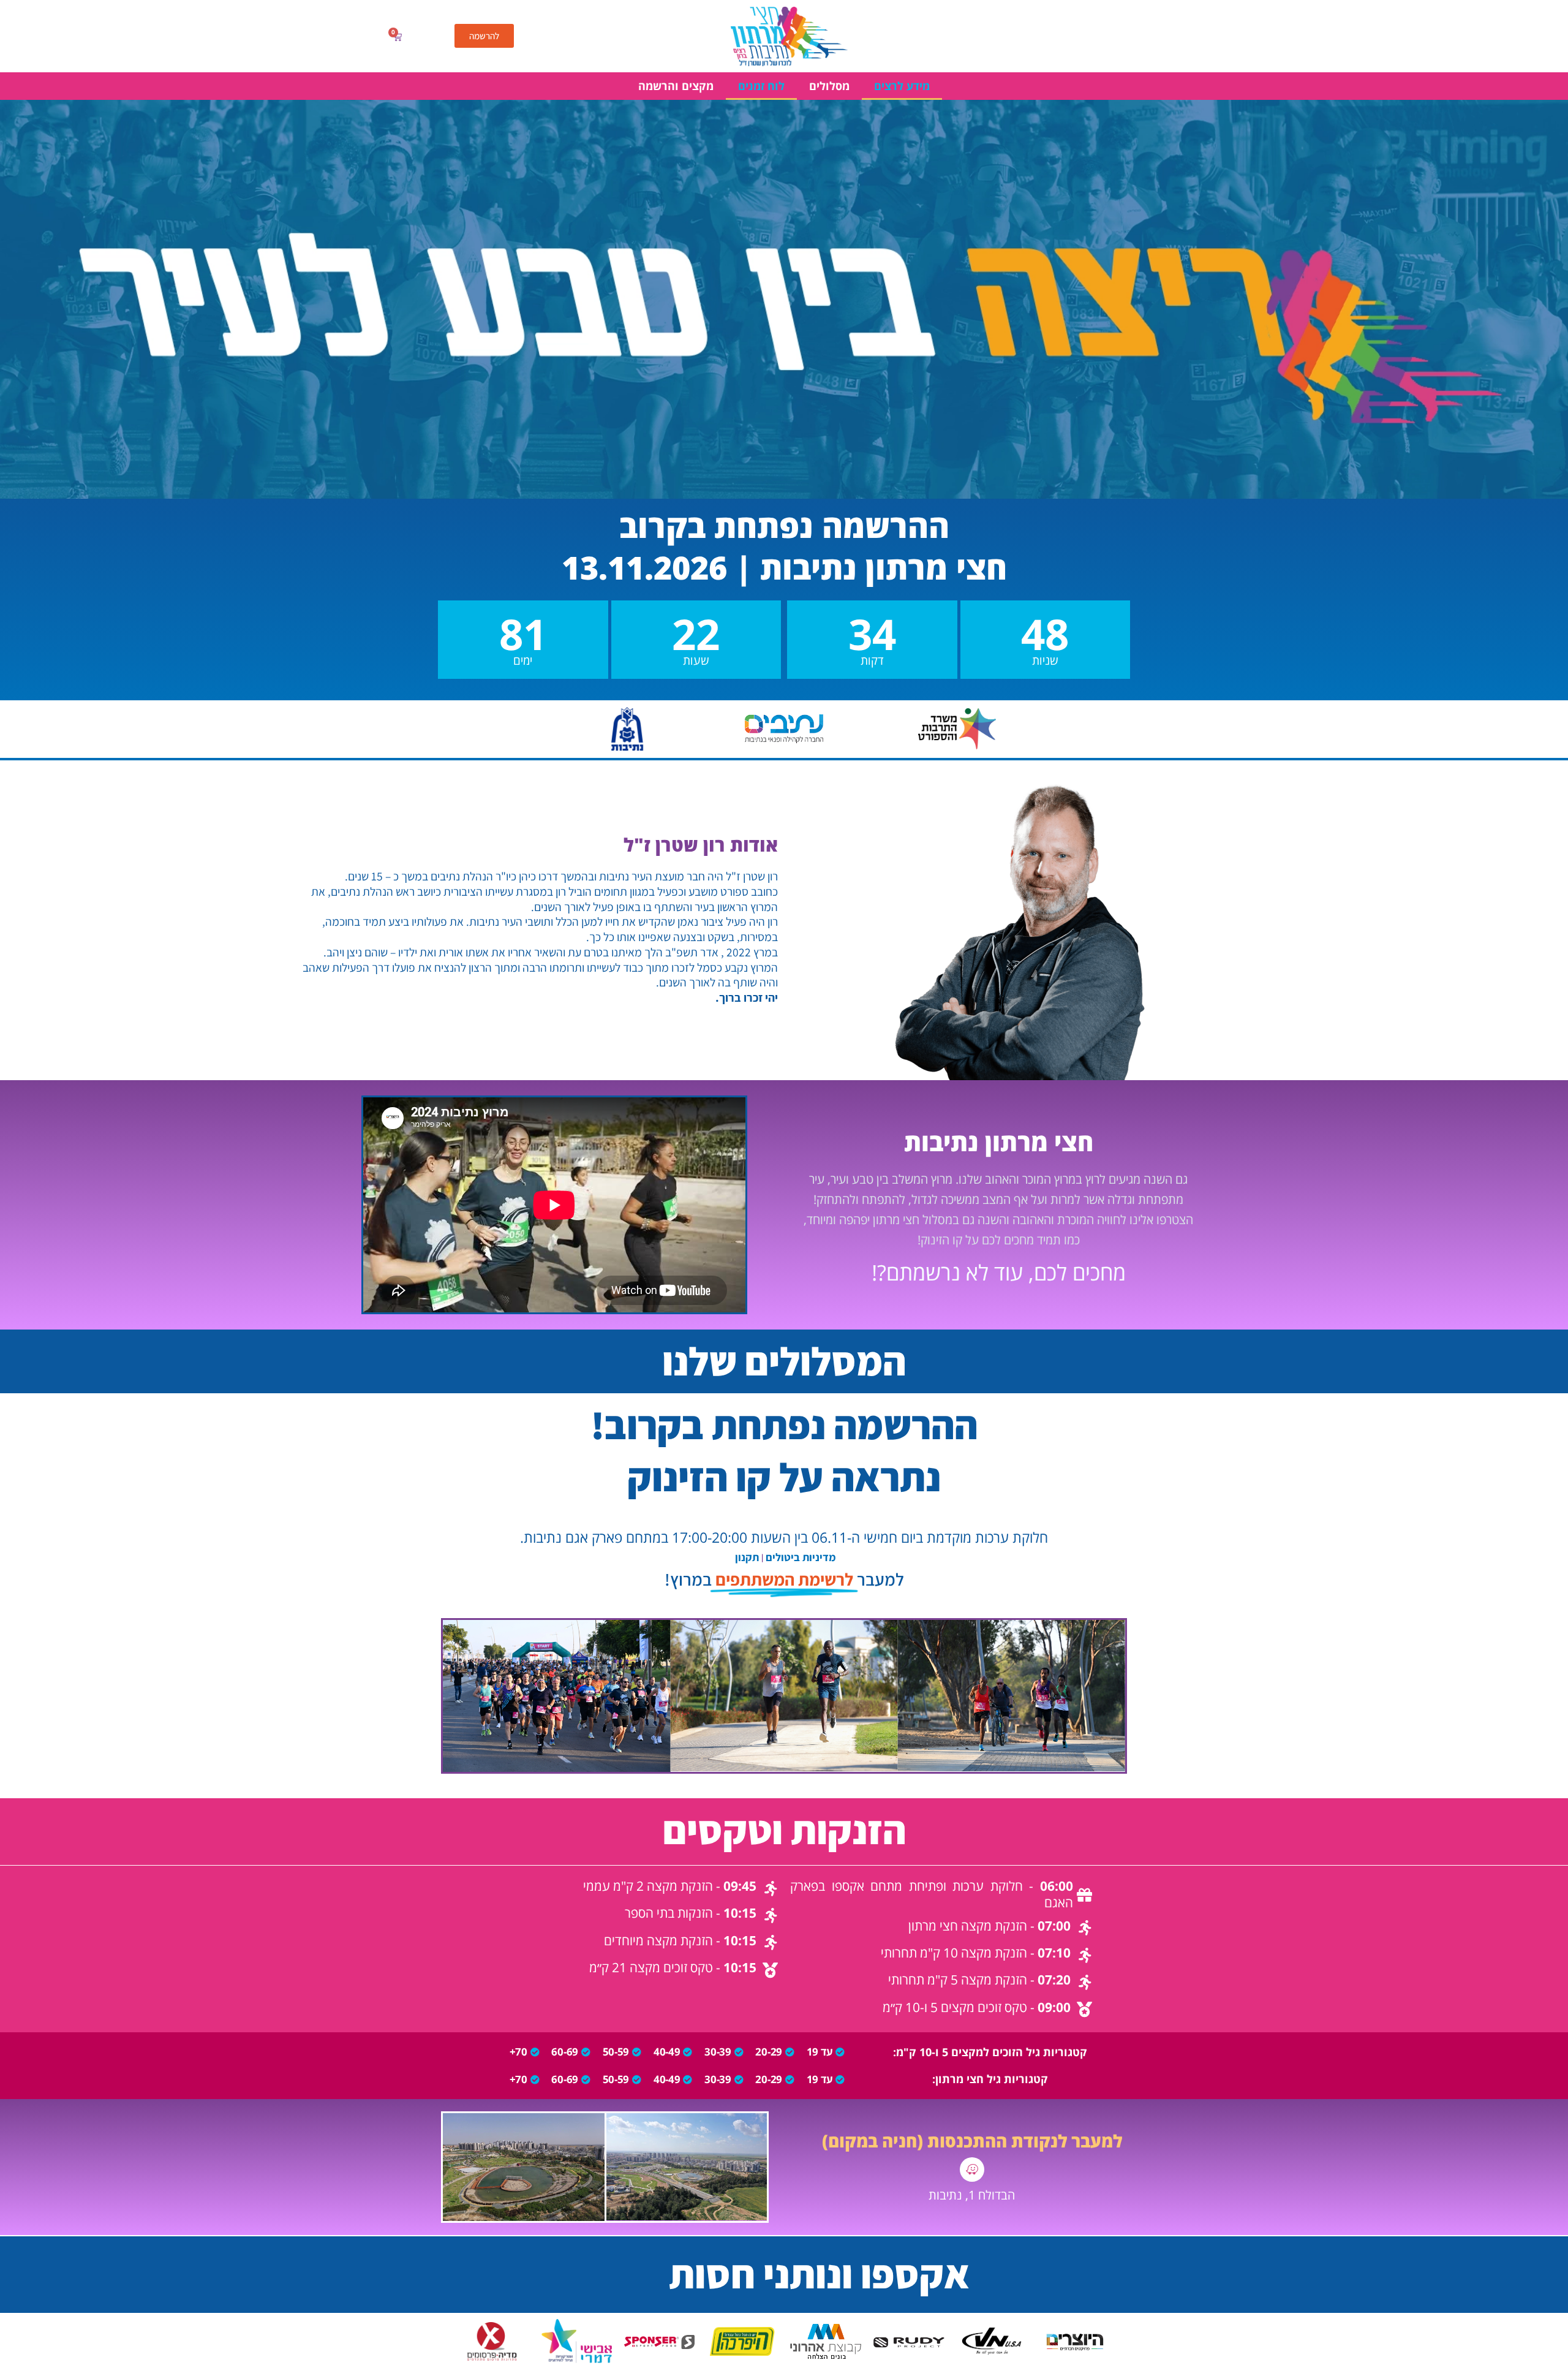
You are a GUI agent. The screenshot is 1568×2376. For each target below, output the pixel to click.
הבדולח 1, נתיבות (972, 2195)
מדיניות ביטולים (801, 1557)
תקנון (747, 1557)
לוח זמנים (761, 86)
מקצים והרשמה (676, 86)
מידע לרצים (902, 86)
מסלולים (829, 86)
